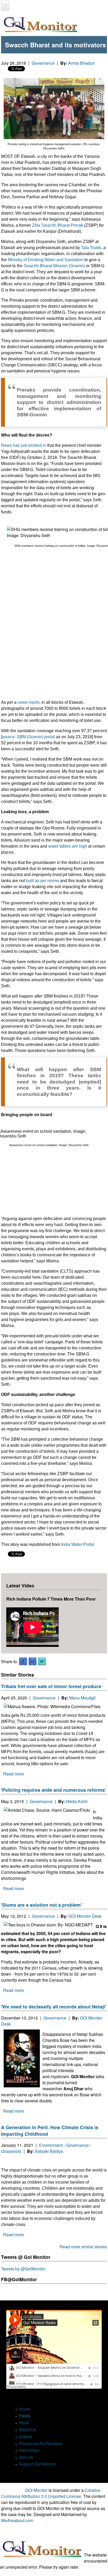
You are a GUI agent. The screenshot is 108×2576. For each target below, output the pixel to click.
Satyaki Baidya (49, 2151)
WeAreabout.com (17, 2520)
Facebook (23, 1662)
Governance (43, 63)
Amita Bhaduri (81, 63)
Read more (13, 1774)
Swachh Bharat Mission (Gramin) (54, 266)
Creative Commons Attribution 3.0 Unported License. (51, 2493)
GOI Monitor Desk (85, 1916)
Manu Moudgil (82, 1698)
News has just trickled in (24, 445)
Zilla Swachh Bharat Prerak (58, 225)
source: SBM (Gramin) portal (28, 737)
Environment (51, 2145)
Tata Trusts (91, 248)
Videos (25, 2436)
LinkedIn (33, 1662)
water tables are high (68, 846)
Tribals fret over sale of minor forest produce (51, 1686)
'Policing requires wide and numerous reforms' (53, 1790)
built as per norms (42, 881)
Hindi (24, 2423)
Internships (29, 2450)
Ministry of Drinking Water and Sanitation (46, 260)
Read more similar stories (83, 2247)
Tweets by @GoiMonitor (23, 2269)
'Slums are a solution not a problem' (41, 1905)
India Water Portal (78, 1544)
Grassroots (11, 2151)
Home (25, 2409)
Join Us (26, 2457)
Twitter (42, 1662)
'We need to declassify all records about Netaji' (53, 2006)
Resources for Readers (40, 2443)
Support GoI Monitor (37, 2464)
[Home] (40, 25)
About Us (28, 2429)
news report (28, 702)
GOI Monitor (36, 2490)
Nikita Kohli (77, 1801)
